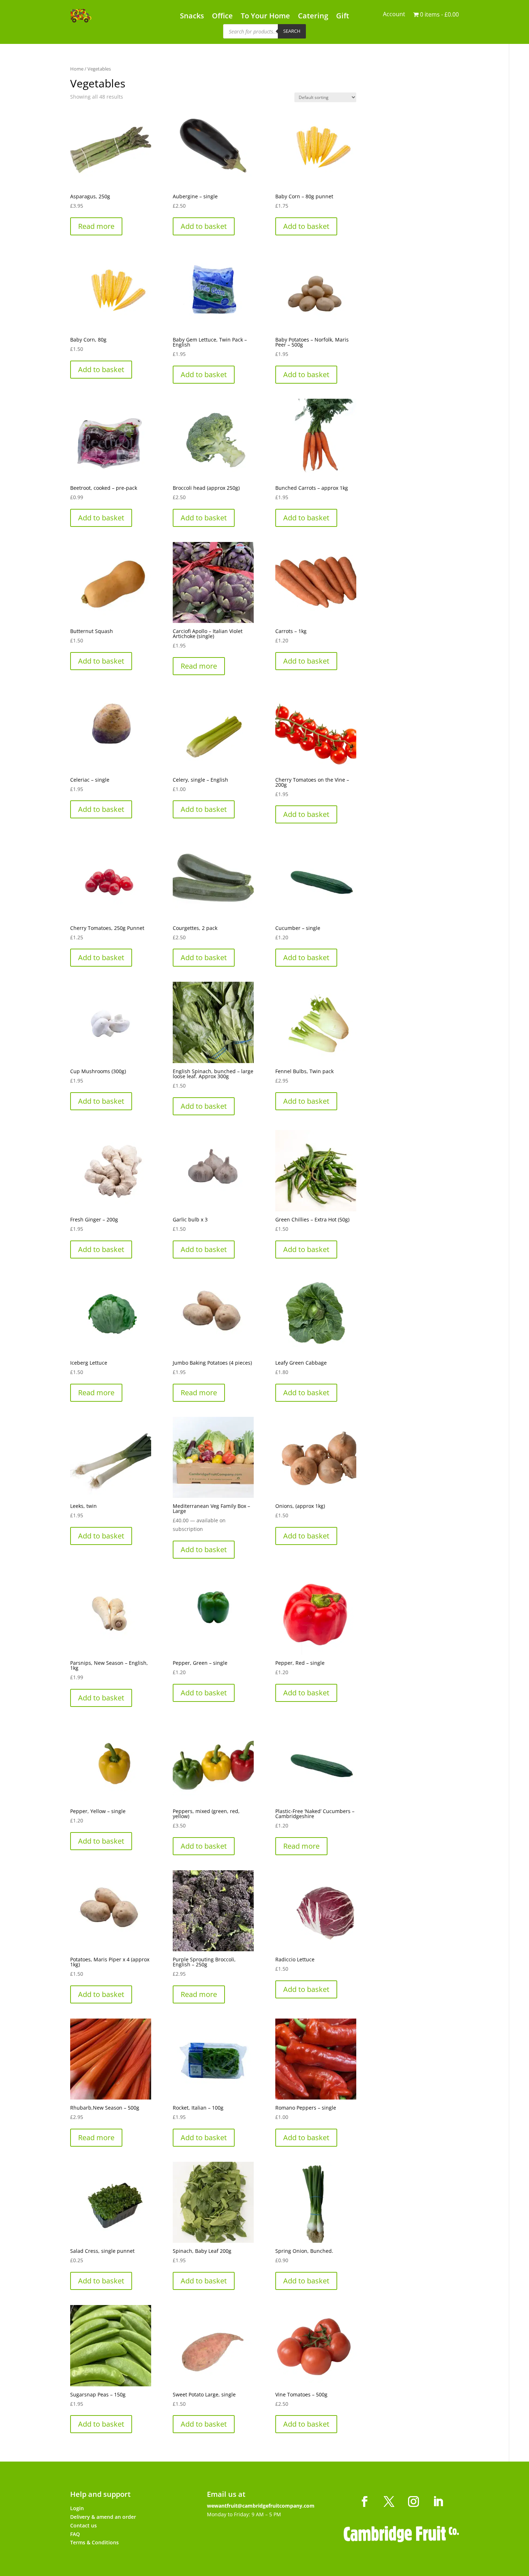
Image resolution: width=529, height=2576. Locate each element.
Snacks (192, 17)
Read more (96, 226)
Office (222, 17)
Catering (313, 17)
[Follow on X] (389, 2502)
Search (292, 31)
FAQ (75, 2534)
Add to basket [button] (204, 226)
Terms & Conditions (94, 2542)
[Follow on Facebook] (365, 2502)
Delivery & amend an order (103, 2517)
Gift (343, 17)
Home (77, 69)
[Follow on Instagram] (413, 2502)
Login (77, 2508)
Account (394, 15)
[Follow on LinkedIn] (438, 2502)
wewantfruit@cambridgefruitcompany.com (261, 2506)
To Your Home (265, 17)
